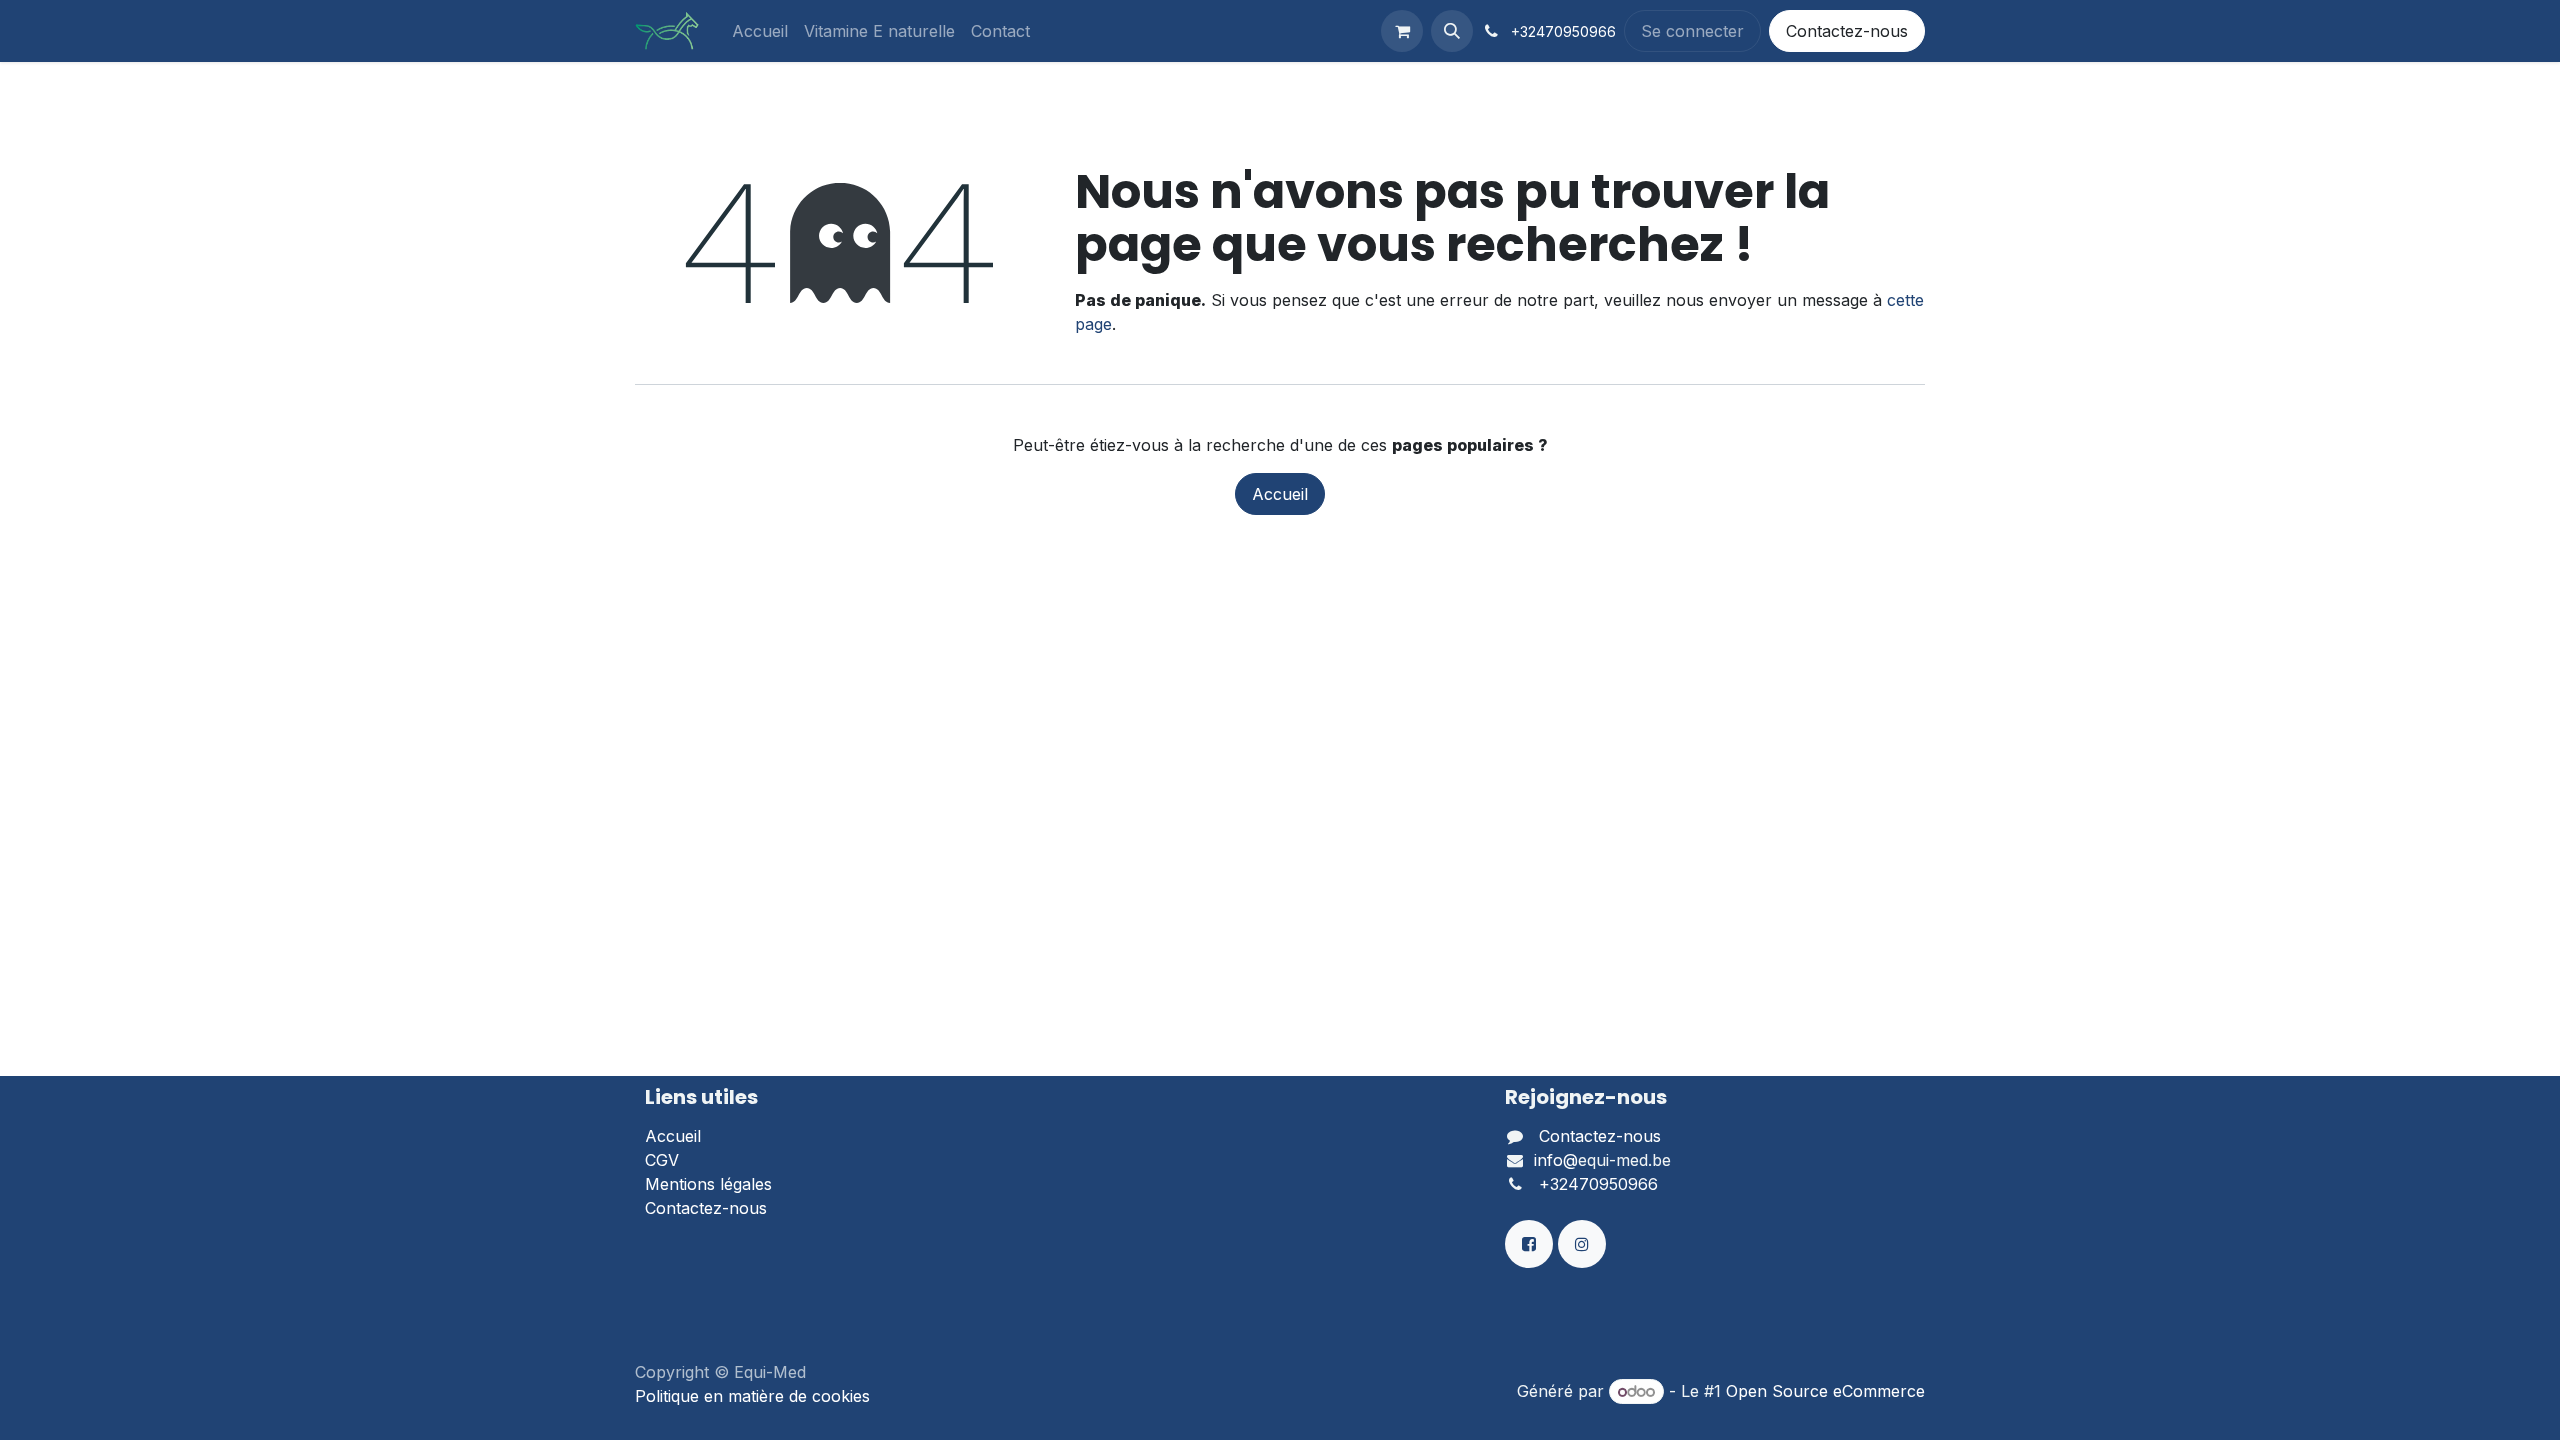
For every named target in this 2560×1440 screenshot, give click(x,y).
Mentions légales (708, 1184)
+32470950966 (1598, 1184)
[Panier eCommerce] (1402, 31)
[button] (1452, 31)
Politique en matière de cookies (752, 1396)
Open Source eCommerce (1825, 1391)
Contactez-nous (1847, 31)
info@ (1556, 1160)
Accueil (1280, 494)
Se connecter (1692, 31)
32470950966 (1568, 31)
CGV (662, 1160)
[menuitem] (760, 31)
